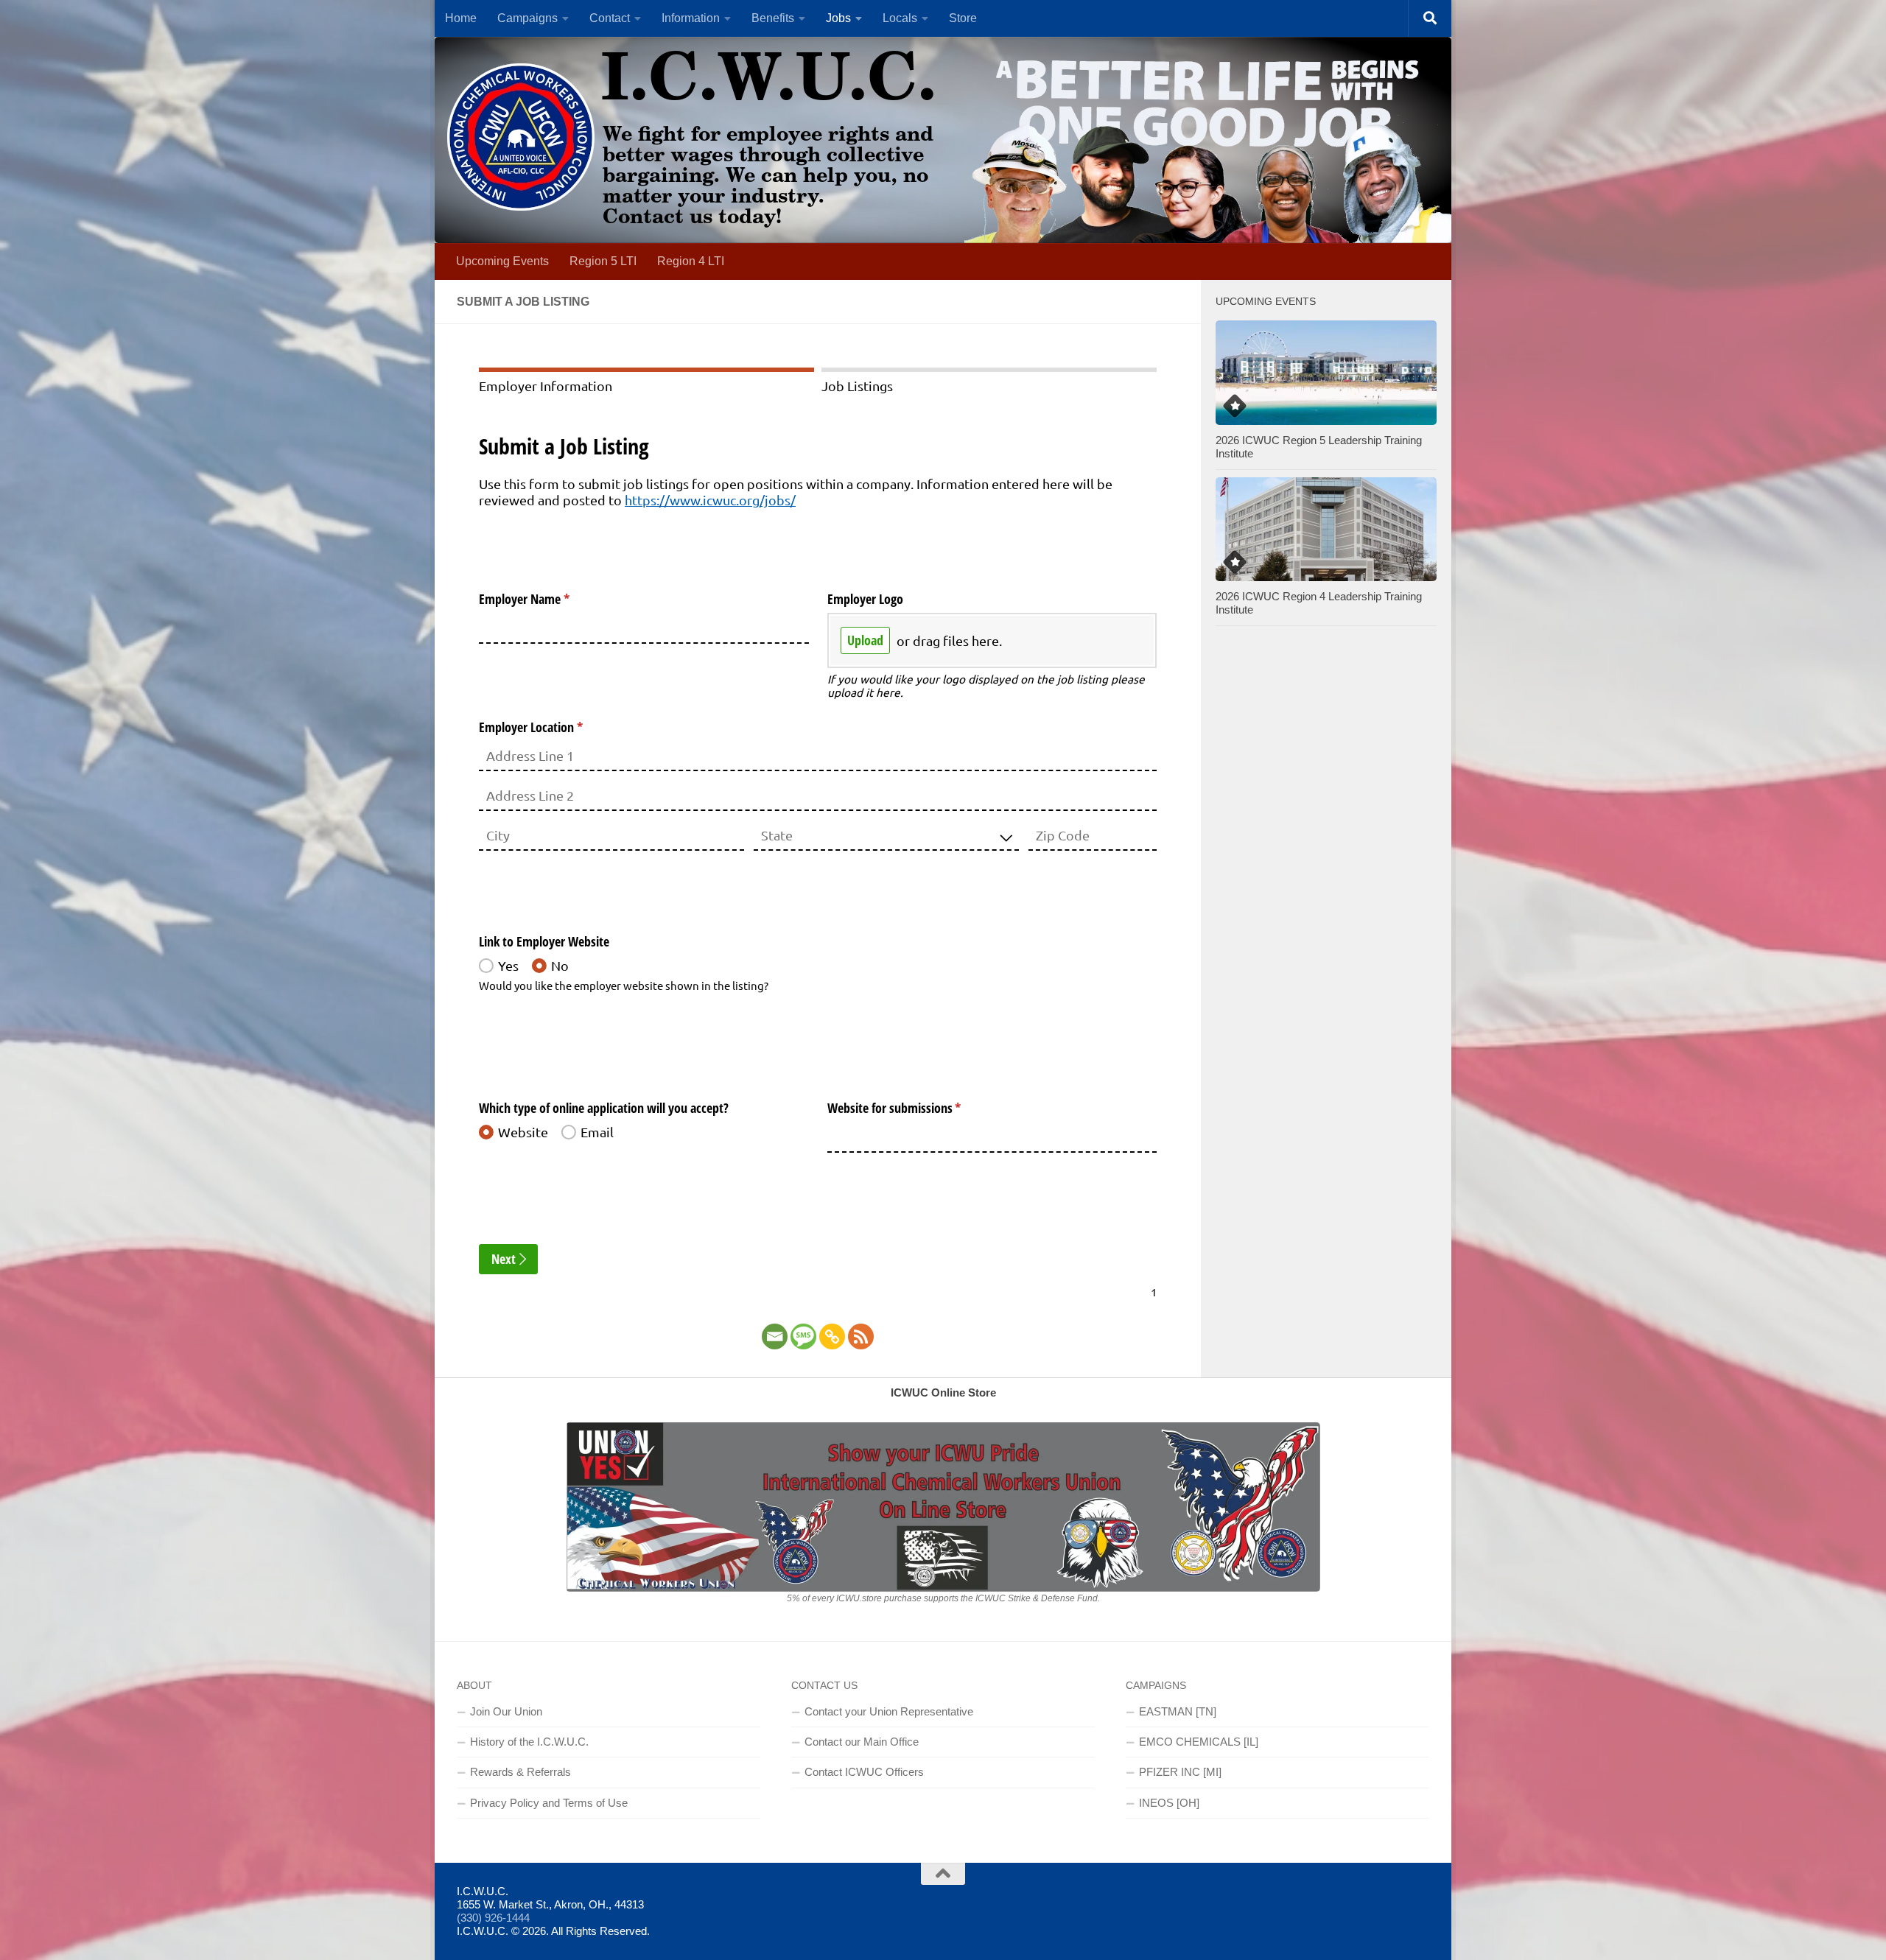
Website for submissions (916, 1108)
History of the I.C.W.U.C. (529, 1742)
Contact (610, 18)
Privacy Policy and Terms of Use (549, 1803)
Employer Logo (865, 599)
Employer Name (546, 599)
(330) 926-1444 (493, 1918)
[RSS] (861, 1336)
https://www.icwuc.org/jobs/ (710, 500)
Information (691, 18)
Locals (900, 18)
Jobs (838, 18)
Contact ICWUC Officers (864, 1772)
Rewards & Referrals (520, 1772)
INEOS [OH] (1169, 1803)
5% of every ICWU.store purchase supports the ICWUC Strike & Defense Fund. (943, 1598)
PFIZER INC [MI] (1180, 1772)
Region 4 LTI (691, 261)
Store (963, 18)
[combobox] (886, 836)
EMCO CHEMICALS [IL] (1199, 1742)
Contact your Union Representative (889, 1711)
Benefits (773, 18)
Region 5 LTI (603, 261)
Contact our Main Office (862, 1742)
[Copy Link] (832, 1336)
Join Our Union (506, 1711)
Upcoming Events (502, 261)
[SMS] (803, 1336)
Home (461, 18)
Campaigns (527, 18)
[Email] (775, 1336)
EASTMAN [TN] (1178, 1711)
